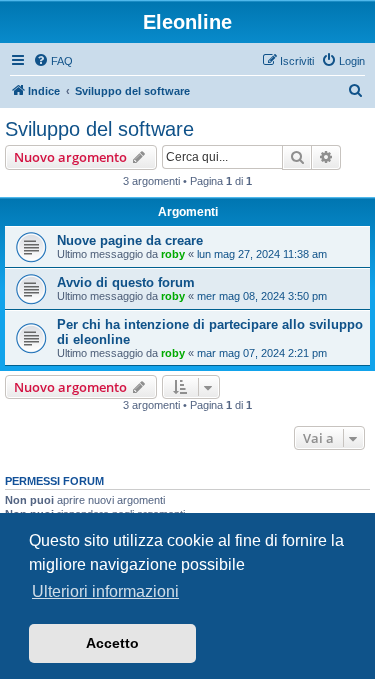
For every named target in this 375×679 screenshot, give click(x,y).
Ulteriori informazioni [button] (105, 591)
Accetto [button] (112, 643)
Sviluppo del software (99, 129)
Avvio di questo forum (126, 282)
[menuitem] (53, 61)
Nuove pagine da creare (130, 240)
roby (173, 254)
